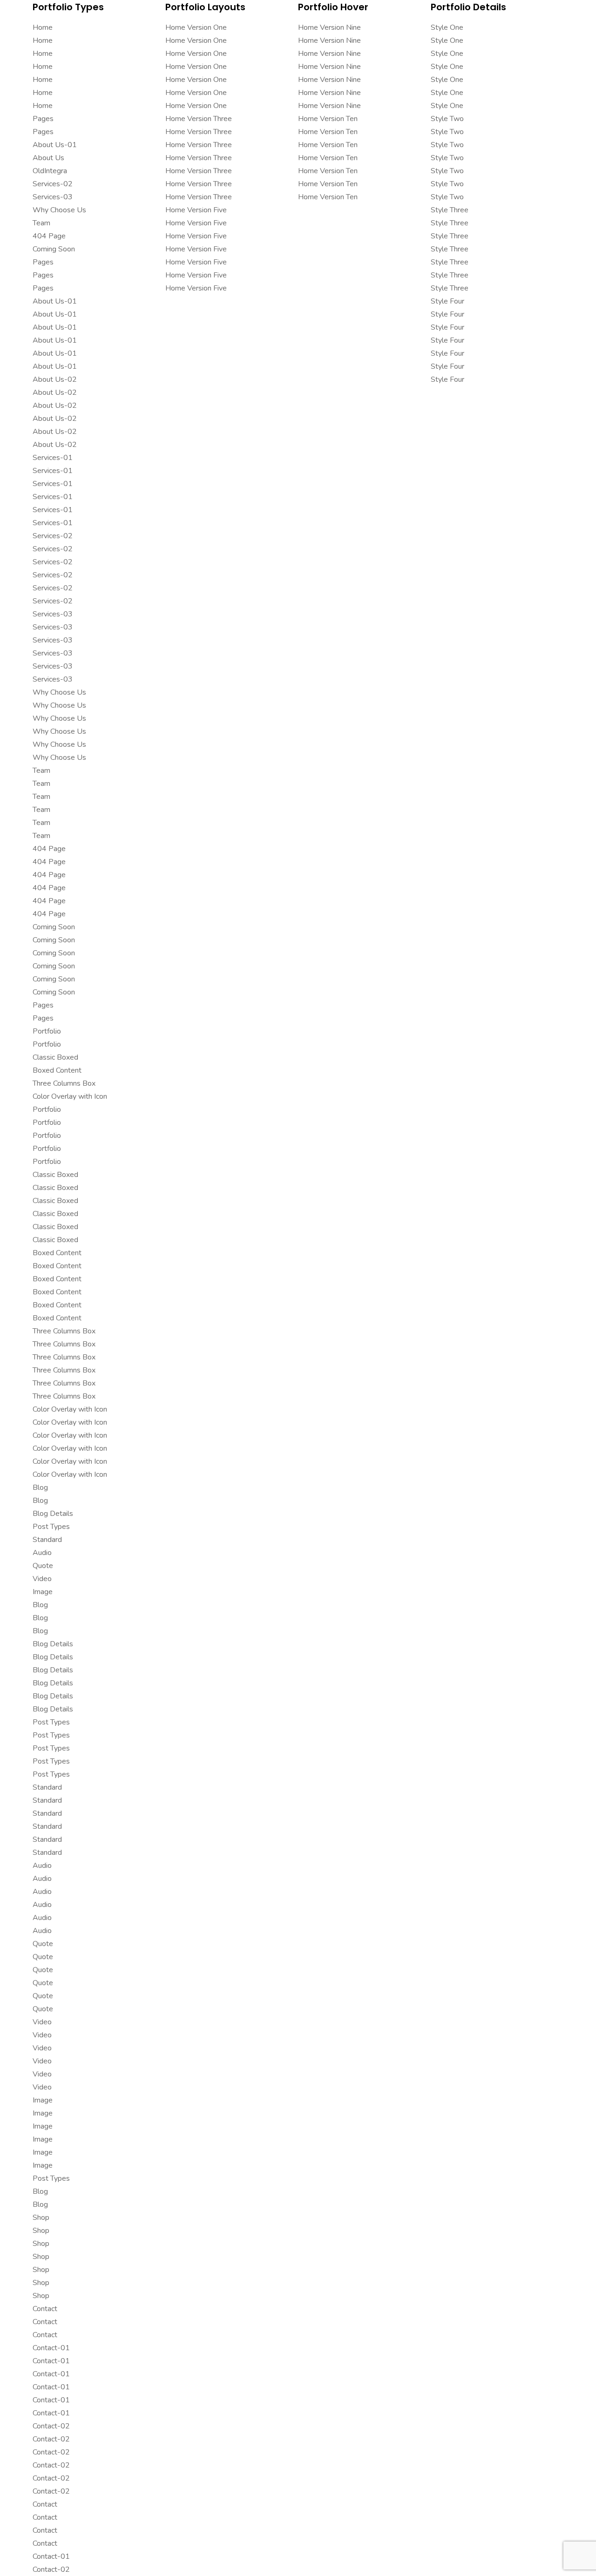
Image (43, 1592)
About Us (48, 158)
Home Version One (196, 27)
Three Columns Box (64, 1083)
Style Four (447, 301)
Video (42, 1579)
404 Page (49, 236)
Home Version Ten (328, 119)
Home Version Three (199, 119)
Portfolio (47, 1031)
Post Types (51, 1527)
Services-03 (53, 197)
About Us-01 (55, 145)
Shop (41, 2218)
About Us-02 (55, 379)
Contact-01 (51, 2348)
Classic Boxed (55, 1057)
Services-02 (53, 184)
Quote (43, 1566)
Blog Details (53, 1514)
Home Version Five (196, 210)
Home (43, 27)
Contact (45, 2309)
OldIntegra (50, 171)
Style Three (450, 210)
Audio (42, 1553)
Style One (447, 27)
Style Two (447, 119)
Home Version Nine (329, 27)
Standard (47, 1540)
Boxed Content (57, 1070)
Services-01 (53, 458)
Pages (43, 119)
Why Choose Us (59, 210)
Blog (40, 1487)
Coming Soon (54, 249)
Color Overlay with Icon (70, 1096)
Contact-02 (51, 2426)
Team (41, 223)
